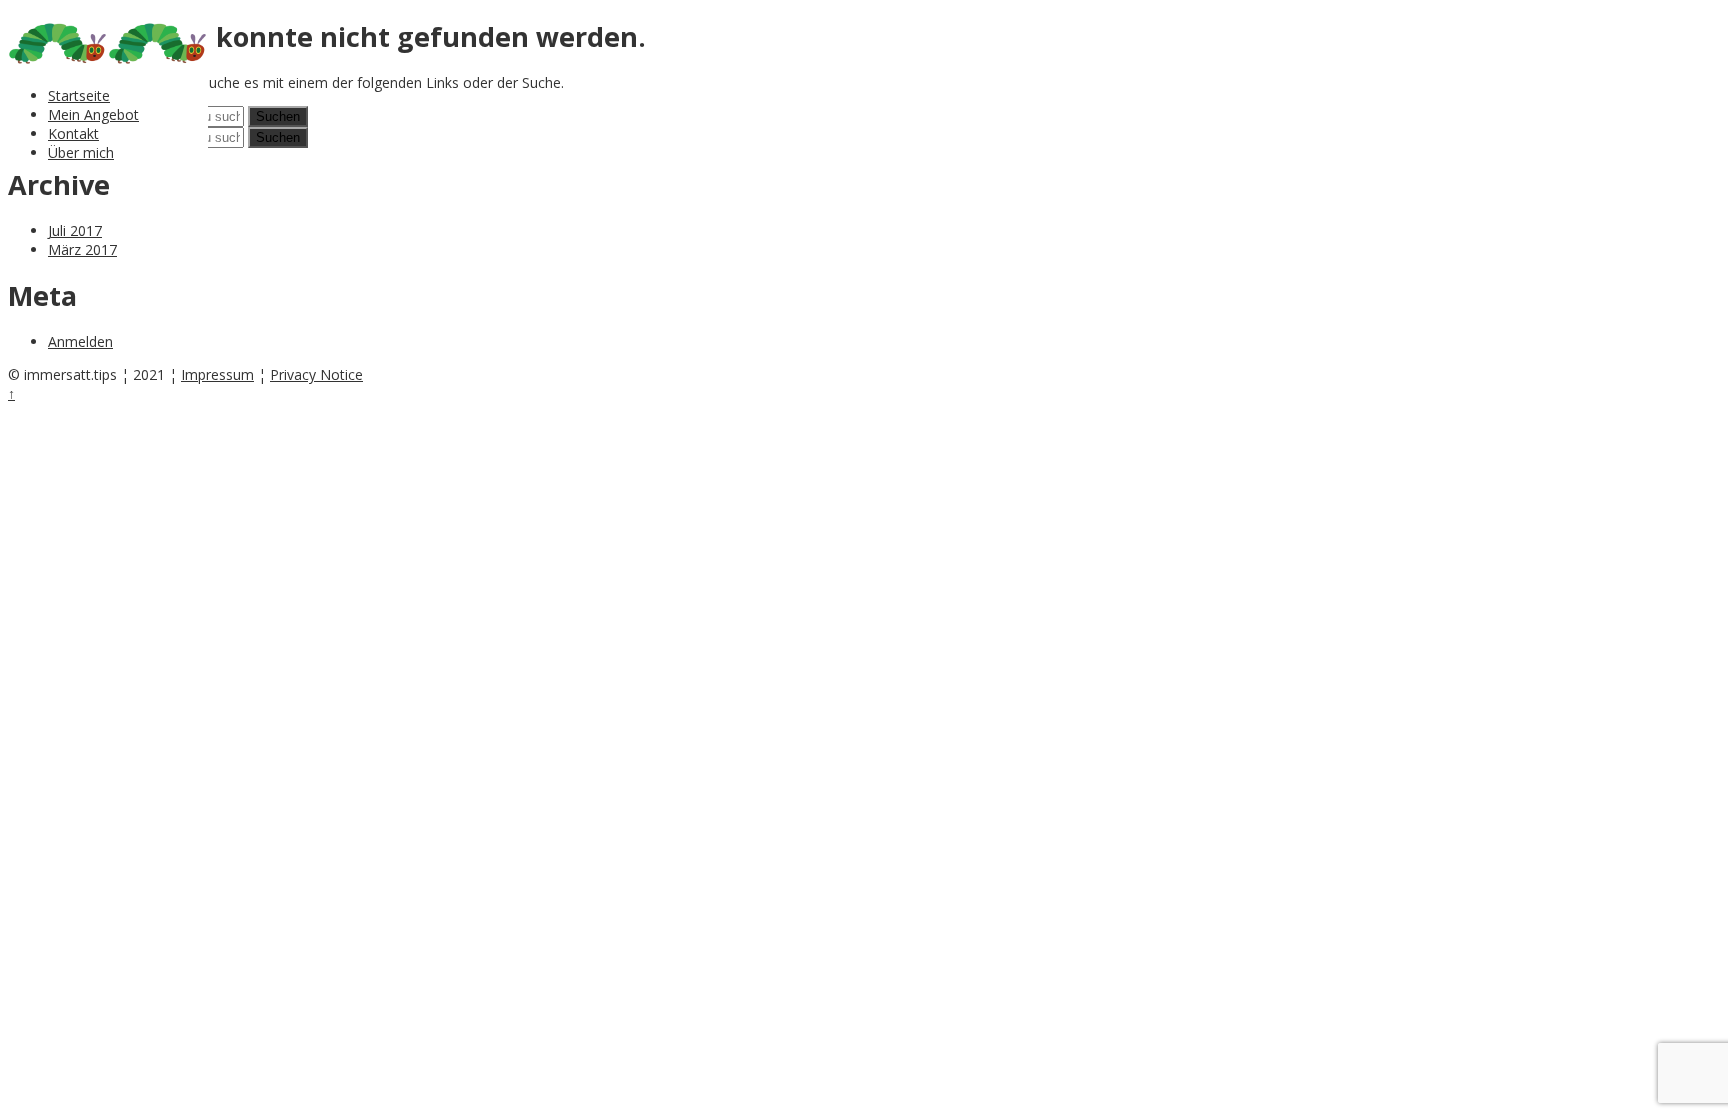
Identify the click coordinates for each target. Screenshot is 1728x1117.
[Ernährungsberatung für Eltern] (58, 62)
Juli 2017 (75, 230)
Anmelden (80, 341)
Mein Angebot (93, 114)
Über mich (81, 152)
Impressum (217, 374)
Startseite (79, 95)
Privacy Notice (316, 374)
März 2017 (82, 249)
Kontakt (73, 133)
